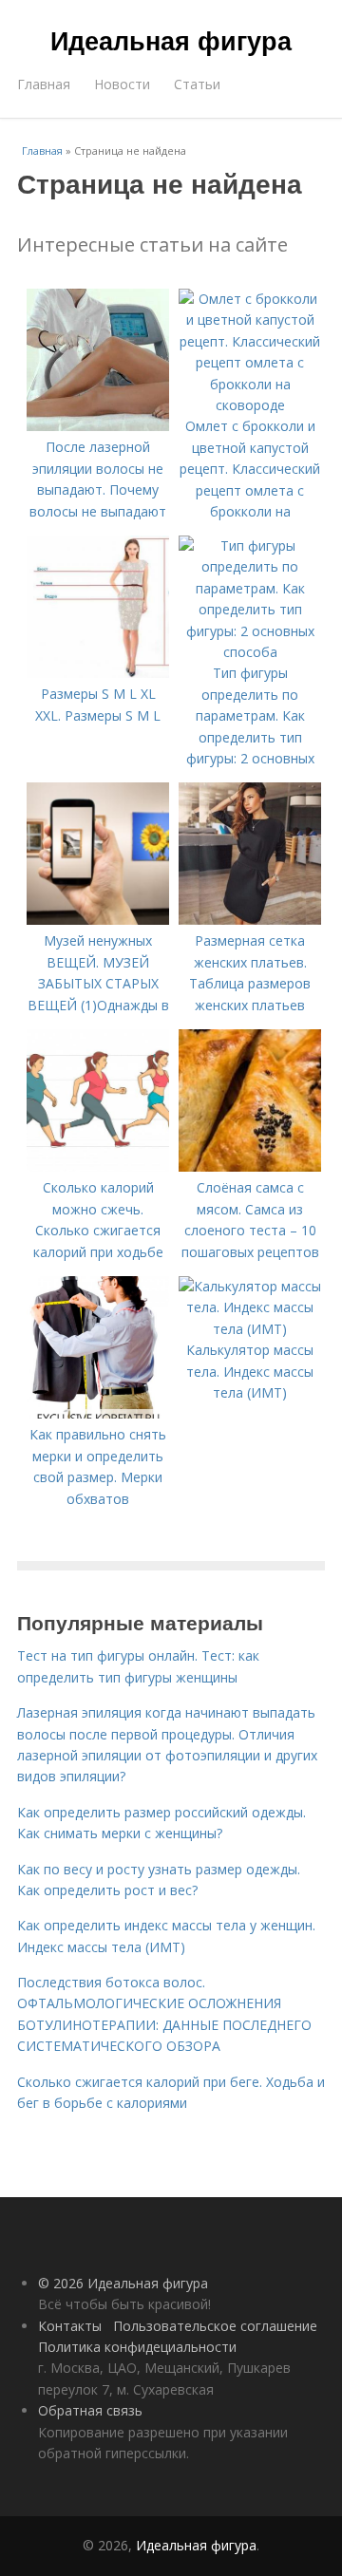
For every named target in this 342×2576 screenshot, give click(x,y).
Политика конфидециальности (137, 2347)
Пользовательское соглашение (215, 2326)
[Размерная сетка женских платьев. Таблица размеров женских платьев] (250, 920)
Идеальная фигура (171, 40)
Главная (44, 84)
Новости (122, 84)
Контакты (70, 2326)
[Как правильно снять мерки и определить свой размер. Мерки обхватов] (98, 1413)
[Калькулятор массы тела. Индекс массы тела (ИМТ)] (250, 1329)
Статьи (197, 84)
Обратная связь (90, 2410)
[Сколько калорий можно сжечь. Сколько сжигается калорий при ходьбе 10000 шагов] (98, 1166)
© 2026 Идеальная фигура (123, 2283)
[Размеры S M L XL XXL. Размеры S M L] (98, 673)
